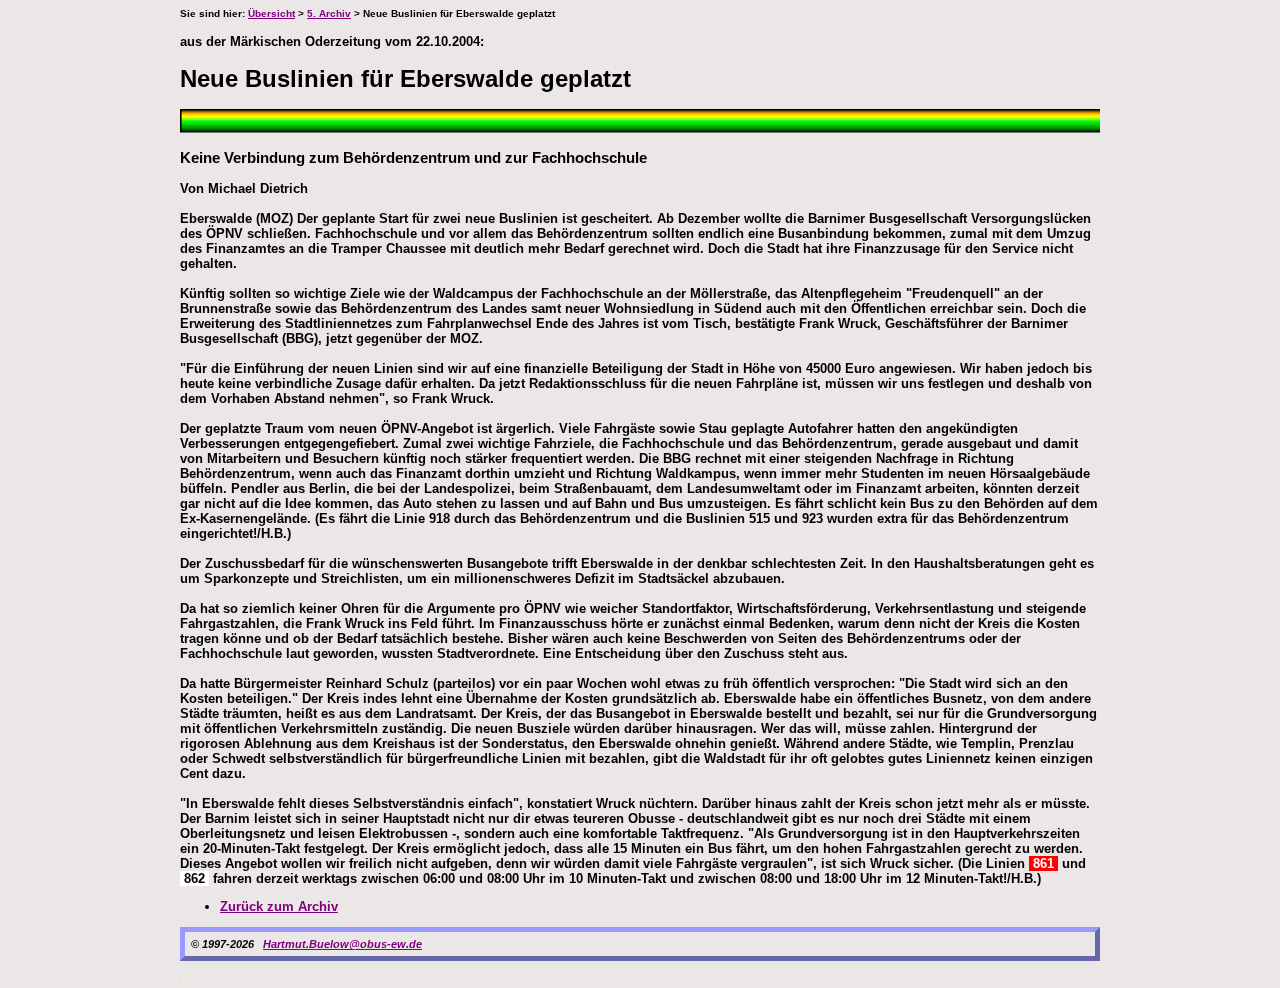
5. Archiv (329, 13)
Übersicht (271, 13)
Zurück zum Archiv (279, 906)
